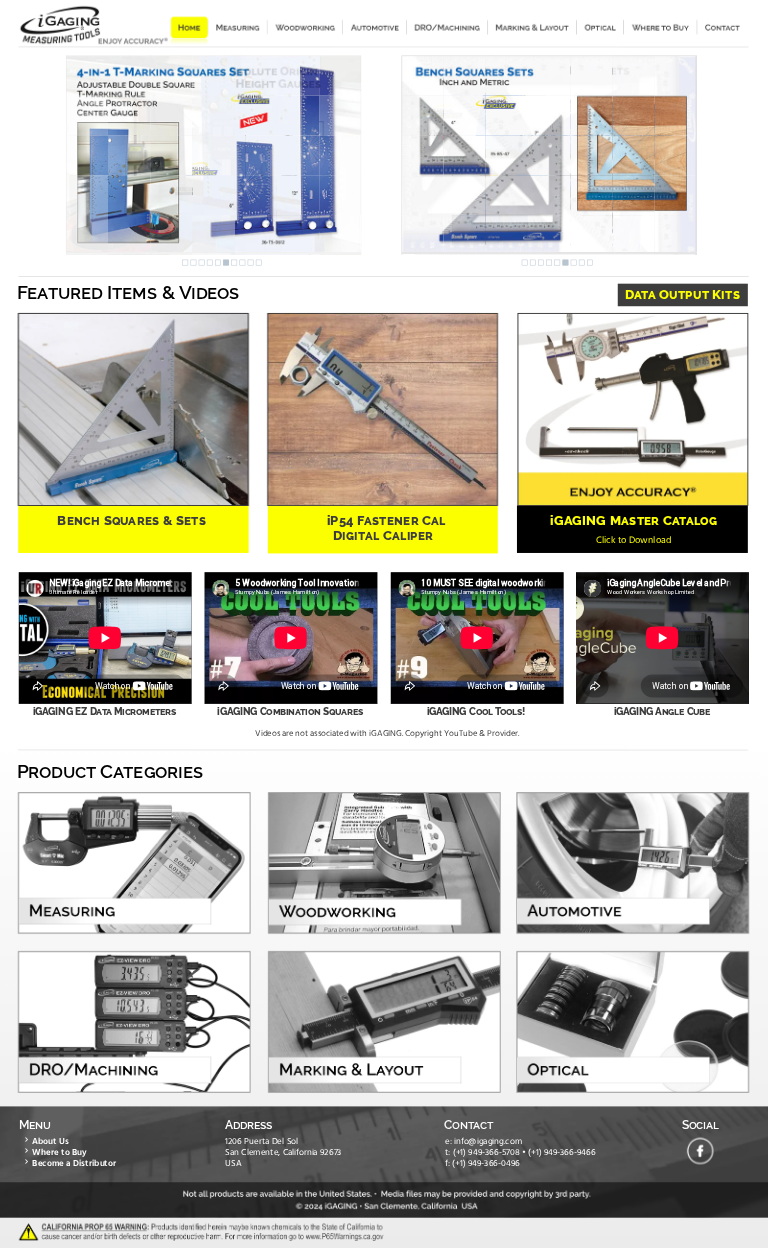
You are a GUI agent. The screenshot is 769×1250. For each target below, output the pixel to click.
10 (259, 263)
